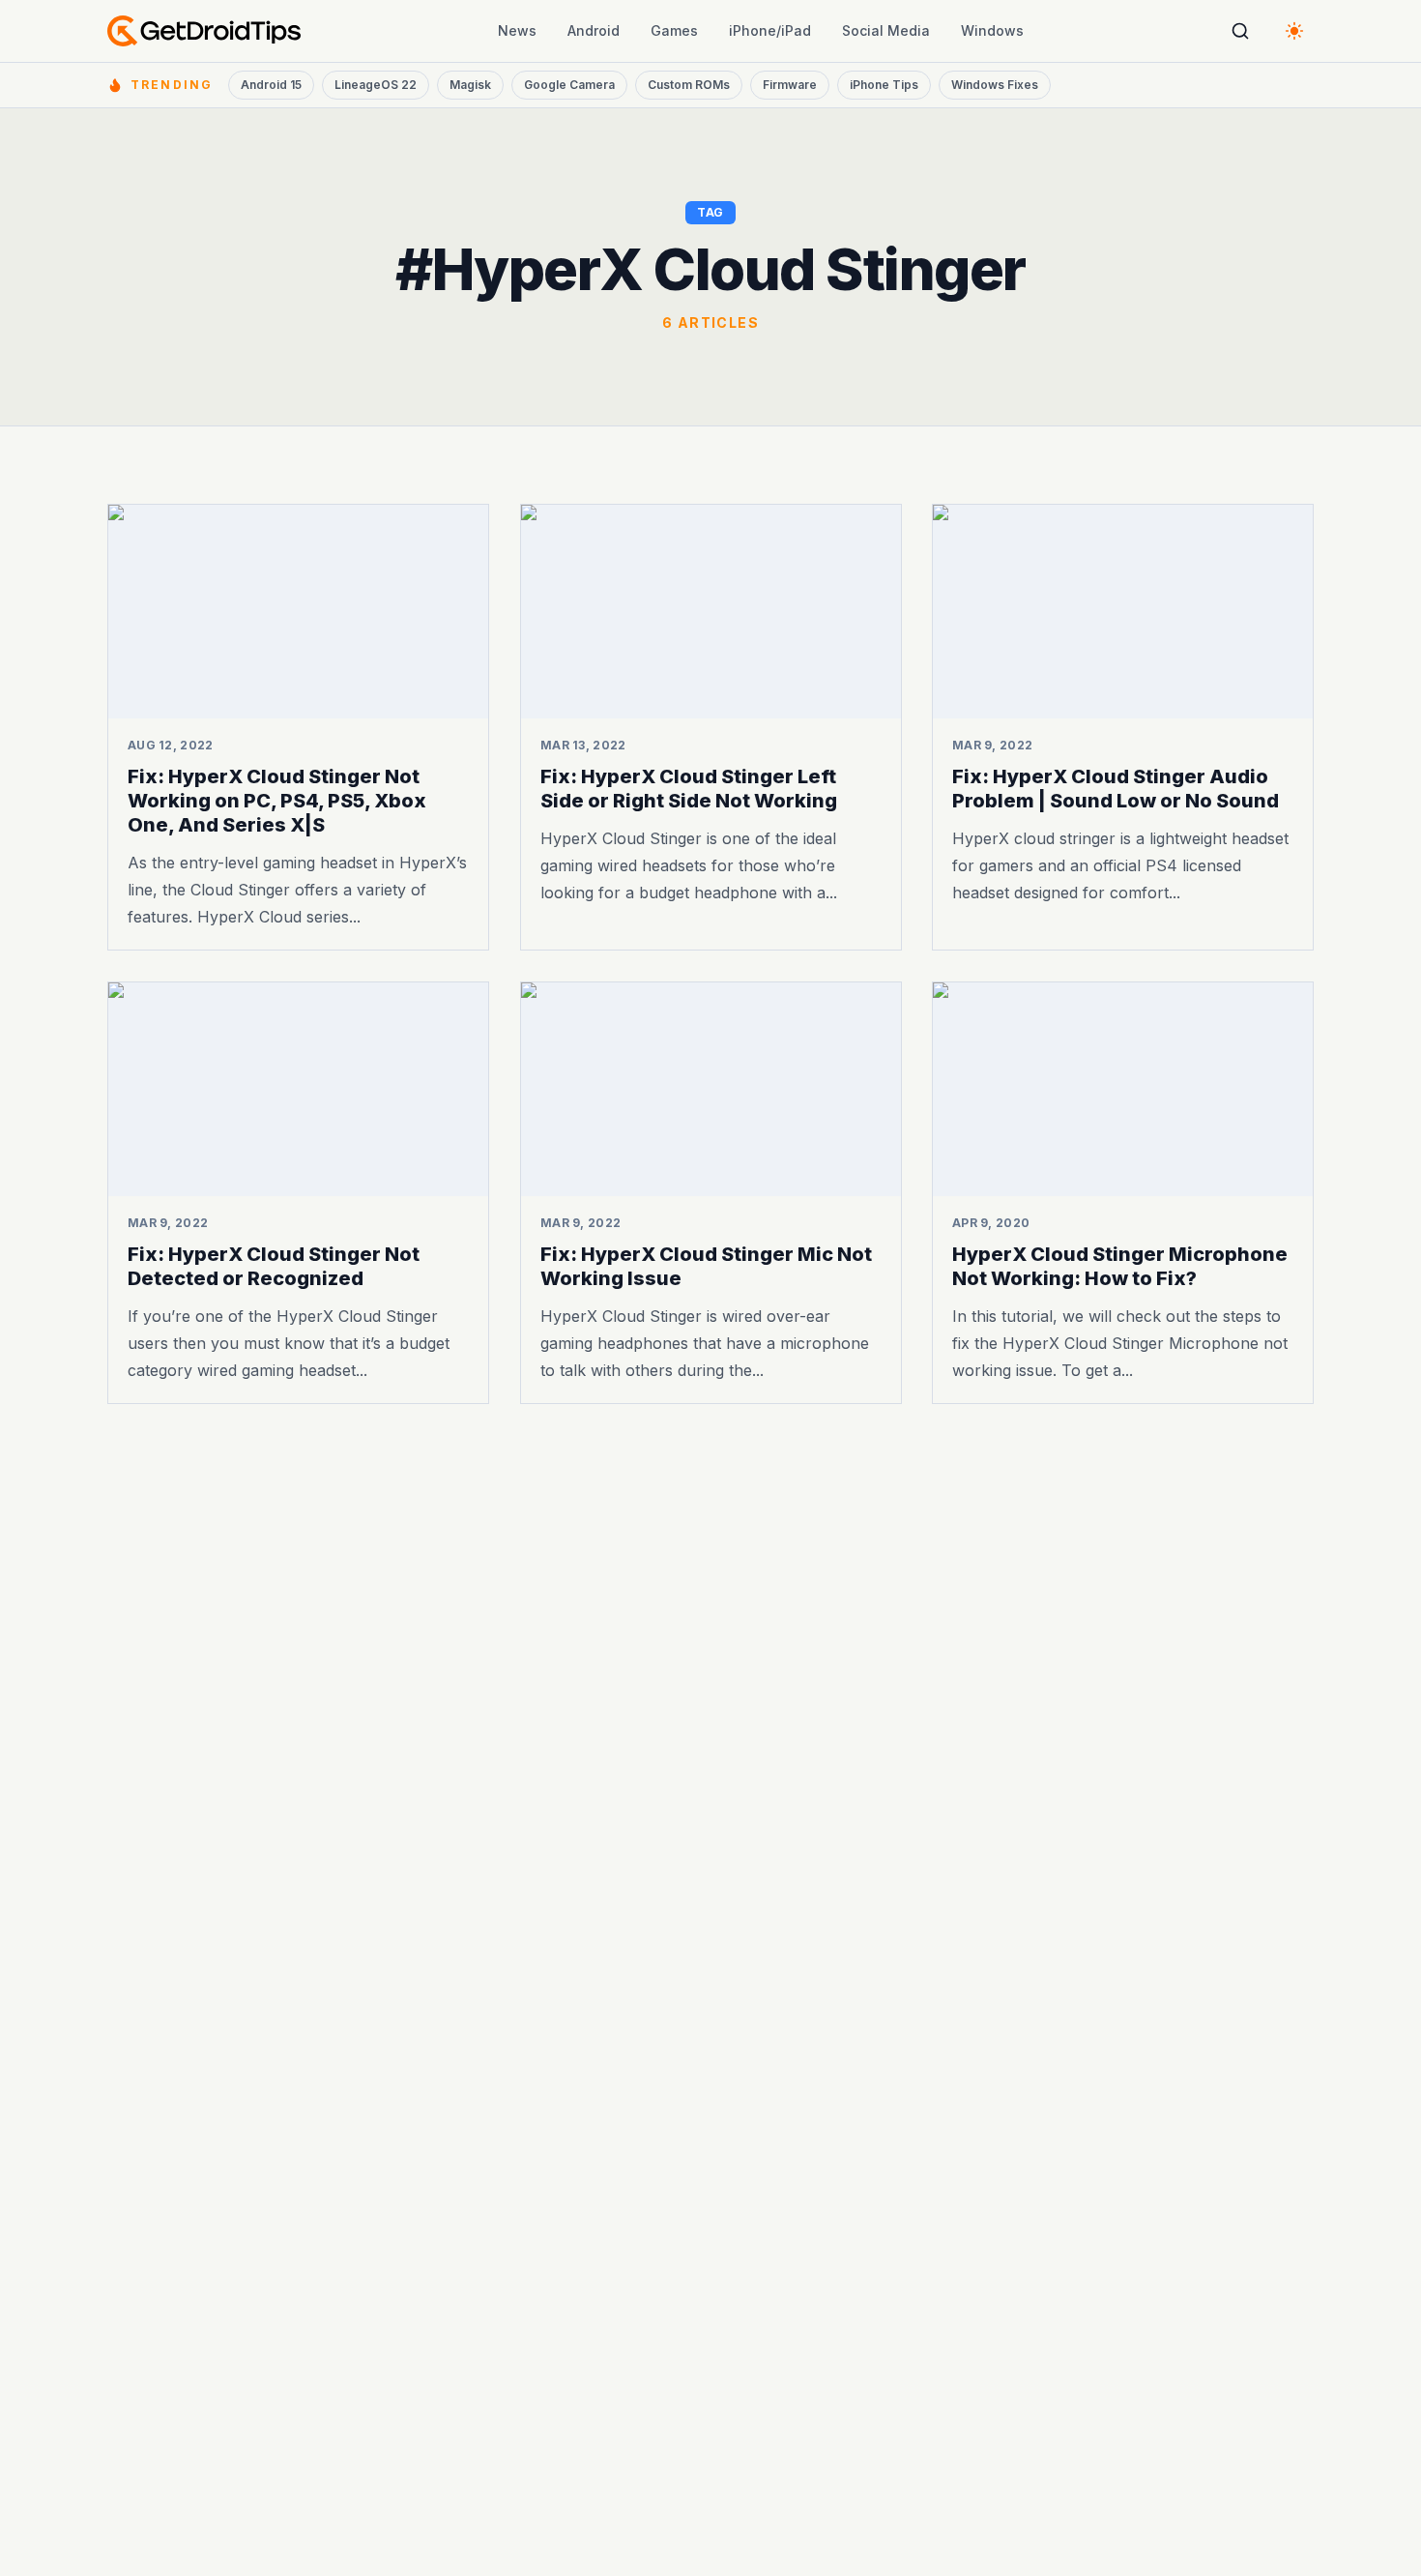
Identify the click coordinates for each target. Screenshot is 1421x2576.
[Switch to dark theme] (1294, 31)
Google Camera (569, 85)
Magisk (470, 85)
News (517, 30)
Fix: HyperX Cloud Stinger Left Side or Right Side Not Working (689, 789)
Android (594, 30)
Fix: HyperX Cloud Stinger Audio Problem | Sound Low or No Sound (1116, 789)
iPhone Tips (884, 85)
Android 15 (271, 85)
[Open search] (1240, 31)
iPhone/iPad (770, 30)
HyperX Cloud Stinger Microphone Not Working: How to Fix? (1120, 1266)
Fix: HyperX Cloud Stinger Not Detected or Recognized (274, 1266)
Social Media (886, 30)
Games (674, 30)
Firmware (790, 85)
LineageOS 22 (376, 85)
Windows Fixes (995, 85)
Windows (992, 30)
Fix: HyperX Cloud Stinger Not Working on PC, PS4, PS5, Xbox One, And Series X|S (277, 801)
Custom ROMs (689, 85)
